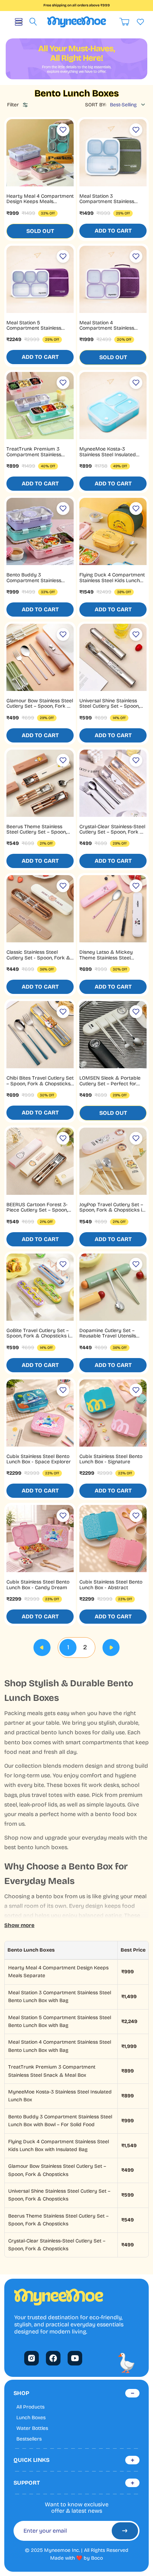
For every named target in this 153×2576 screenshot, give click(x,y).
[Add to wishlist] (63, 130)
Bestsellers (29, 2439)
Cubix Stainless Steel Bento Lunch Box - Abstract (111, 1585)
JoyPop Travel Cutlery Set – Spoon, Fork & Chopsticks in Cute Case (112, 1210)
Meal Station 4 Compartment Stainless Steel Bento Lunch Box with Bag (111, 331)
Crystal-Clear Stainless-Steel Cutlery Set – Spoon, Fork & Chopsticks (112, 832)
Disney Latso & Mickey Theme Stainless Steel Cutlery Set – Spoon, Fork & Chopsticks (112, 960)
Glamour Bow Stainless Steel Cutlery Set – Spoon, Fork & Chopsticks (40, 706)
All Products (30, 2407)
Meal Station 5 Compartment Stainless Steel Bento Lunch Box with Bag (38, 331)
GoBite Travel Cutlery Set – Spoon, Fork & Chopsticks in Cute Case (39, 1336)
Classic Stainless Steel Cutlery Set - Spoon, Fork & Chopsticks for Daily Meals (38, 958)
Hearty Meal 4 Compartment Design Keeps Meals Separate (40, 202)
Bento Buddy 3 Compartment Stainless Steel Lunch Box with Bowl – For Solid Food (39, 583)
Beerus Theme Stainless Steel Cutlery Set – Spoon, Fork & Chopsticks (36, 832)
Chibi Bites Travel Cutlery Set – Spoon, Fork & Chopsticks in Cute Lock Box (40, 1084)
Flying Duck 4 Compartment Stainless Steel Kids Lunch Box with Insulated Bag (112, 580)
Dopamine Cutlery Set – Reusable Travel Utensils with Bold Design (108, 1336)
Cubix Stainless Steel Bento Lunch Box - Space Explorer (39, 1459)
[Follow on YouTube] (75, 2358)
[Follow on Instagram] (31, 2358)
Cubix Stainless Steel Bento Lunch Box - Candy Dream (38, 1585)
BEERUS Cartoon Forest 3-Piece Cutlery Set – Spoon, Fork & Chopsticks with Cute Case (39, 1213)
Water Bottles (32, 2428)
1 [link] (68, 1647)
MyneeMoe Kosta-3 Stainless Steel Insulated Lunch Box (108, 454)
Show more (19, 1925)
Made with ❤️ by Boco (76, 2558)
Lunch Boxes (31, 2418)
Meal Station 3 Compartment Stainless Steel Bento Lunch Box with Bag (111, 204)
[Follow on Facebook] (53, 2358)
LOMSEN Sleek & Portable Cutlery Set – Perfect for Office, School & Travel (110, 1084)
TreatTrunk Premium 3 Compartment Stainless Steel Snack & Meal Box (34, 454)
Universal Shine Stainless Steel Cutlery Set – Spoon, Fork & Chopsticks (109, 706)
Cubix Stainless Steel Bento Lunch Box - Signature (111, 1459)
